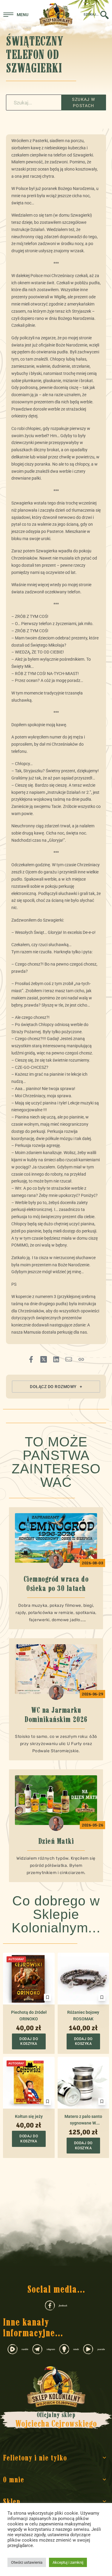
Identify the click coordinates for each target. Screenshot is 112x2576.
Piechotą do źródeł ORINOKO (29, 2016)
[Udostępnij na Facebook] (31, 1359)
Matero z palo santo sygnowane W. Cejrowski (83, 2120)
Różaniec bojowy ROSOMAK (83, 2016)
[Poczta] (69, 1359)
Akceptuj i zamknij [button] (68, 2562)
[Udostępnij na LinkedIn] (56, 1359)
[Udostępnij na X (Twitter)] (44, 1359)
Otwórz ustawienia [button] (27, 2562)
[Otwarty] (16, 15)
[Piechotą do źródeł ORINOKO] (29, 1979)
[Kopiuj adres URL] (81, 1359)
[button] (56, 1387)
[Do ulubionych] (47, 1997)
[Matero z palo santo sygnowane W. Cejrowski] (83, 2083)
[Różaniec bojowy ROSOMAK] (83, 1979)
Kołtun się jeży (29, 2116)
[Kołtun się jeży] (29, 2083)
